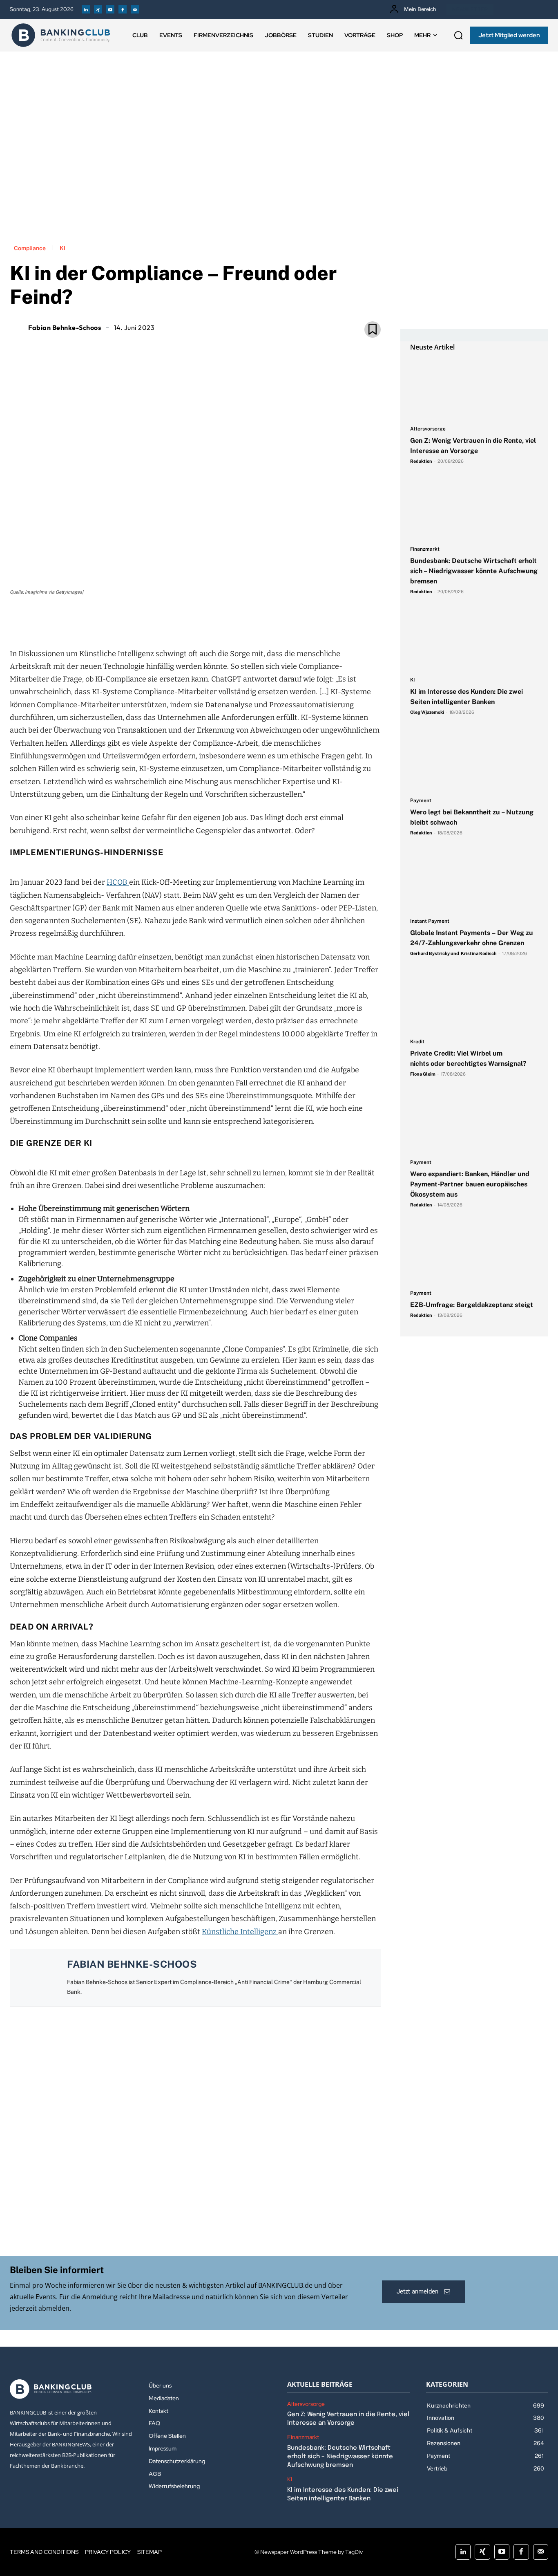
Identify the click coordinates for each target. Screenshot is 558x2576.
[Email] (148, 620)
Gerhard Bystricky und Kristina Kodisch (453, 953)
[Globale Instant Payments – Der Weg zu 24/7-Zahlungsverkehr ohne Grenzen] (474, 881)
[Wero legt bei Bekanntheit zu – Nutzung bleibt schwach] (474, 761)
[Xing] (98, 9)
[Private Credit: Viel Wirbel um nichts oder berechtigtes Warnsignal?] (474, 1002)
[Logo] (61, 35)
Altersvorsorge (428, 429)
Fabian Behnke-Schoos (65, 327)
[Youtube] (110, 9)
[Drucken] (204, 620)
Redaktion (421, 461)
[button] (458, 35)
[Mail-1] (135, 9)
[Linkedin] (86, 9)
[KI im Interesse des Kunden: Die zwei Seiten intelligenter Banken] (474, 640)
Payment (421, 801)
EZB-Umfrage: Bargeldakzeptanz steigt (472, 1305)
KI (62, 248)
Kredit (417, 1042)
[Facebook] (123, 9)
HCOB (118, 882)
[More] (242, 620)
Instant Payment (430, 921)
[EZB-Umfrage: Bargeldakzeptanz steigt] (474, 1253)
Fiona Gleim (423, 1074)
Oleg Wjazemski (427, 712)
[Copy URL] (223, 620)
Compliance (30, 248)
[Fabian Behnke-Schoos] (18, 327)
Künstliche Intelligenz (240, 1932)
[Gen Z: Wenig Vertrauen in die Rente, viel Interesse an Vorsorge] (474, 389)
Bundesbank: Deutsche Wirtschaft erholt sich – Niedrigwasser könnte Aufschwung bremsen (474, 571)
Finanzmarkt (425, 549)
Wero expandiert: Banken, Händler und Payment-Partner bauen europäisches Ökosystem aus (470, 1184)
